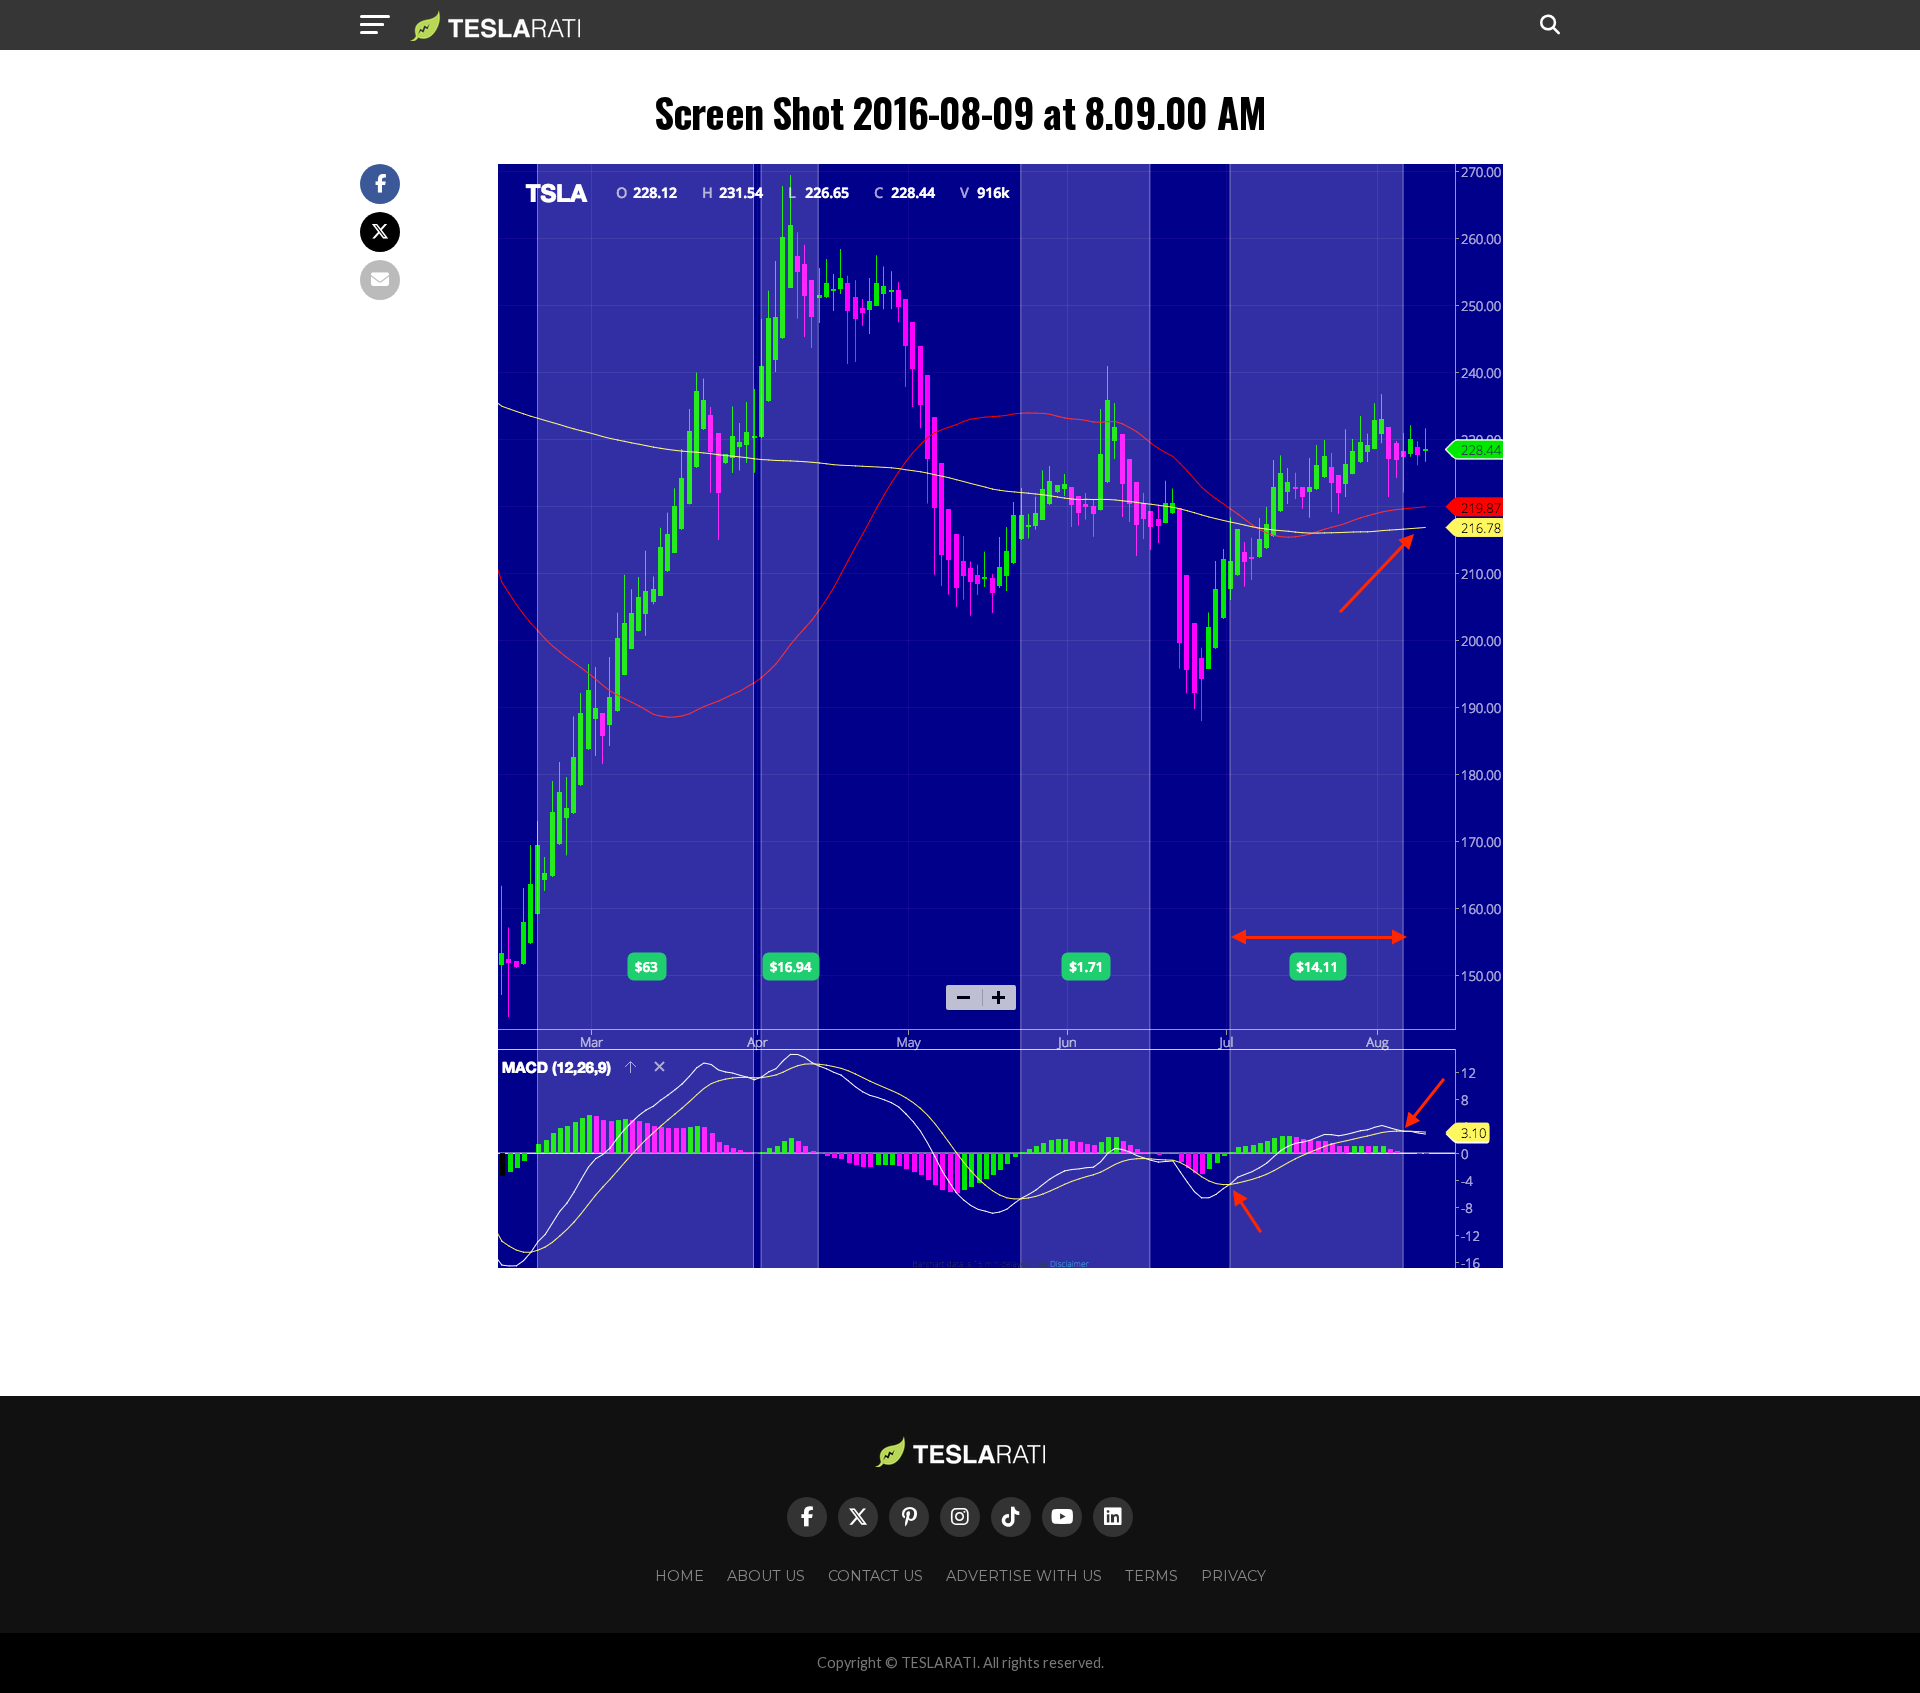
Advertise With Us (1024, 1576)
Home (679, 1576)
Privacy (1233, 1576)
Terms (1151, 1576)
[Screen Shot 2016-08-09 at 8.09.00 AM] (1000, 1262)
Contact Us (875, 1576)
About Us (766, 1576)
